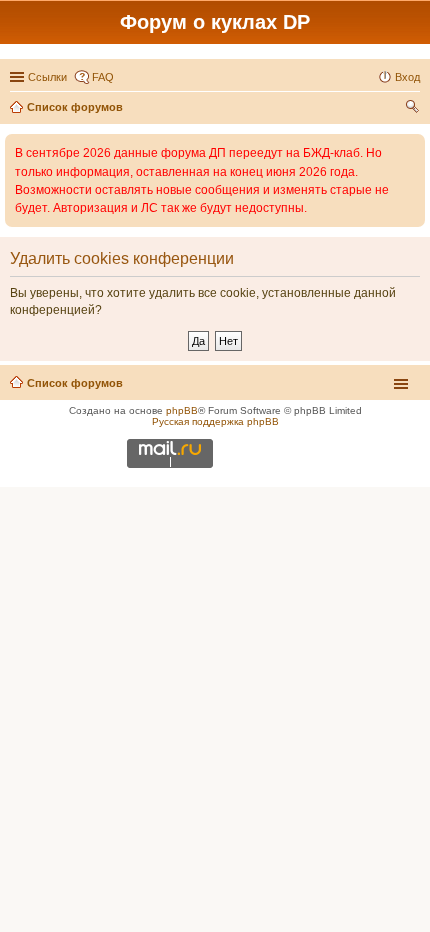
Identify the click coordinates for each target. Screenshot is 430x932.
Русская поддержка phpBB (215, 421)
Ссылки (47, 77)
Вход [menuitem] (407, 77)
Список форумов (75, 383)
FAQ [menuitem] (103, 77)
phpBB (182, 410)
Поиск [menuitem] (414, 109)
